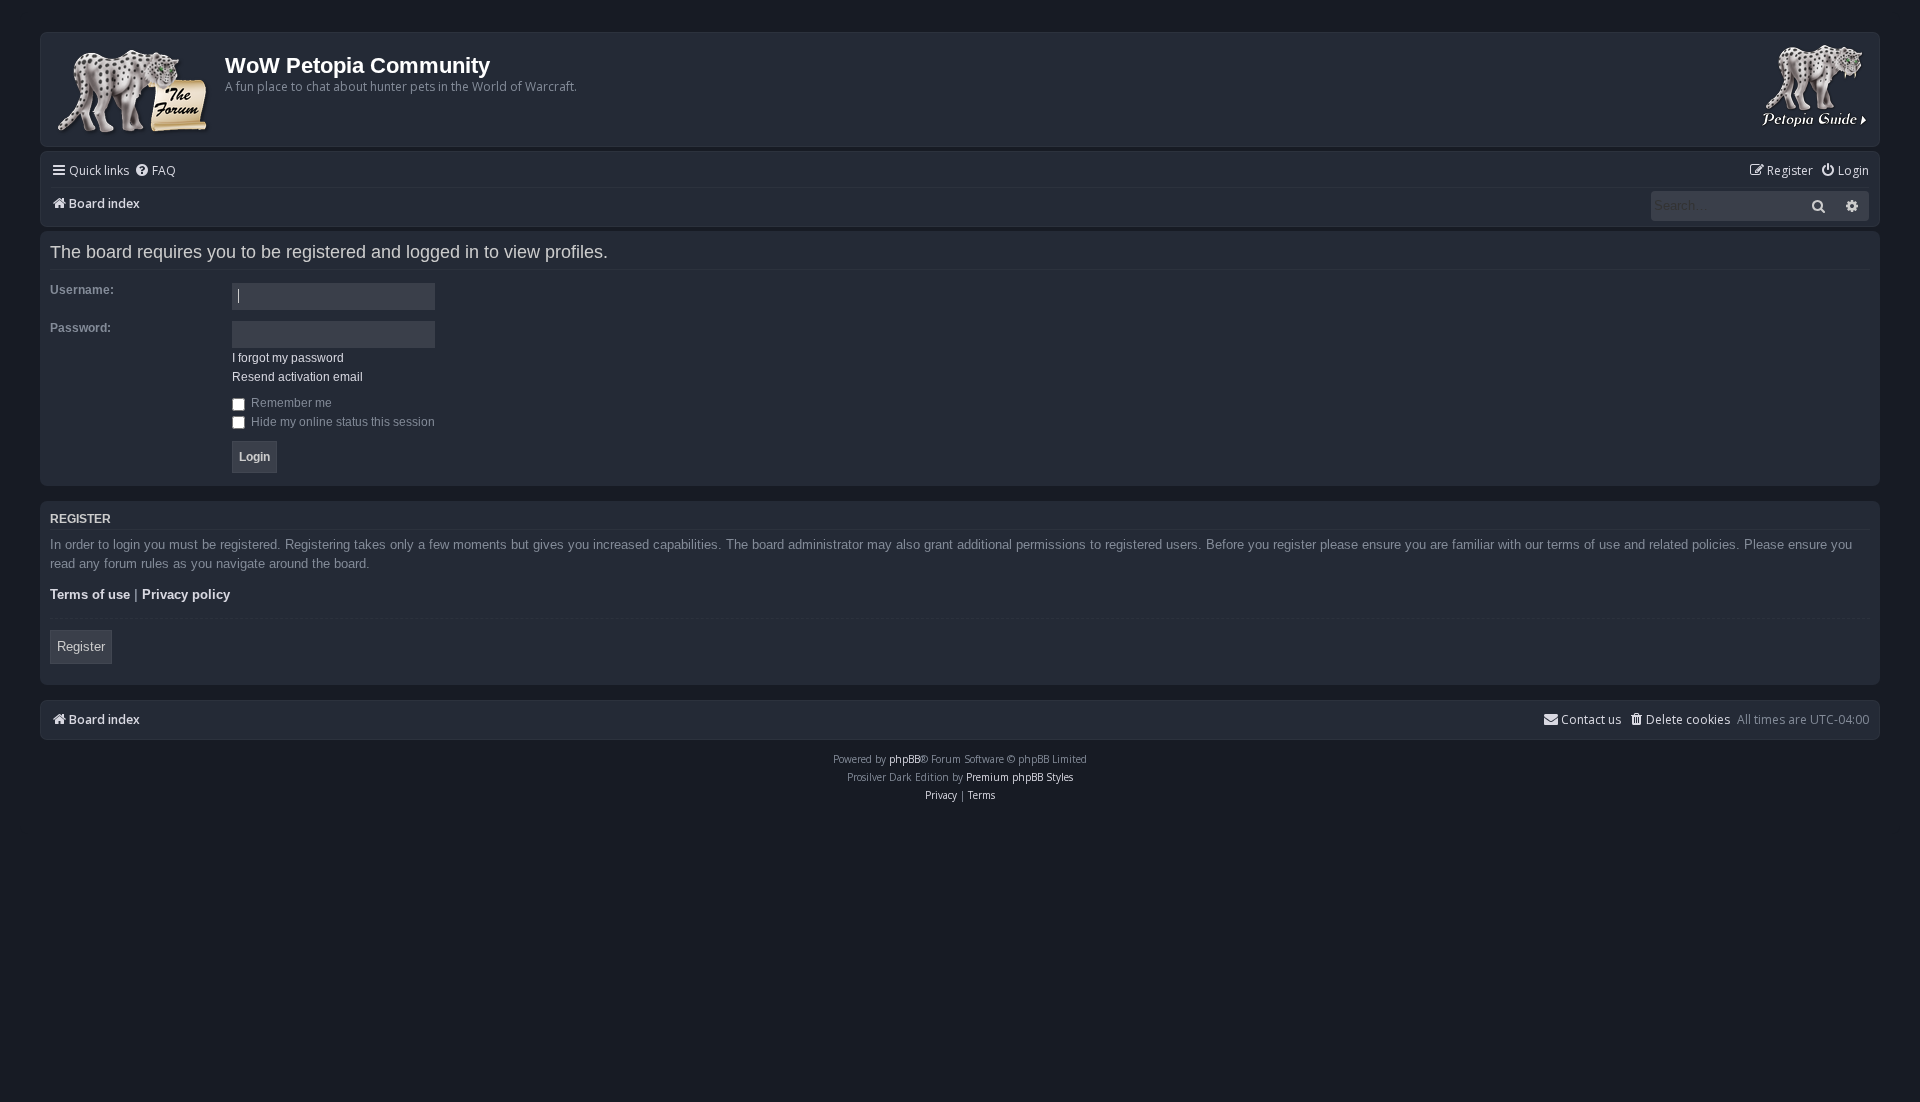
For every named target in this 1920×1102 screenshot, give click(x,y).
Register (81, 646)
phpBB (904, 759)
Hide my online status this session (341, 422)
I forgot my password (288, 358)
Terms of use (90, 594)
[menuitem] (155, 171)
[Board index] (135, 89)
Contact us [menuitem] (1591, 719)
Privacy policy (186, 594)
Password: (80, 328)
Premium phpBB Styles (1019, 777)
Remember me (290, 403)
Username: (82, 290)
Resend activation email (297, 377)
